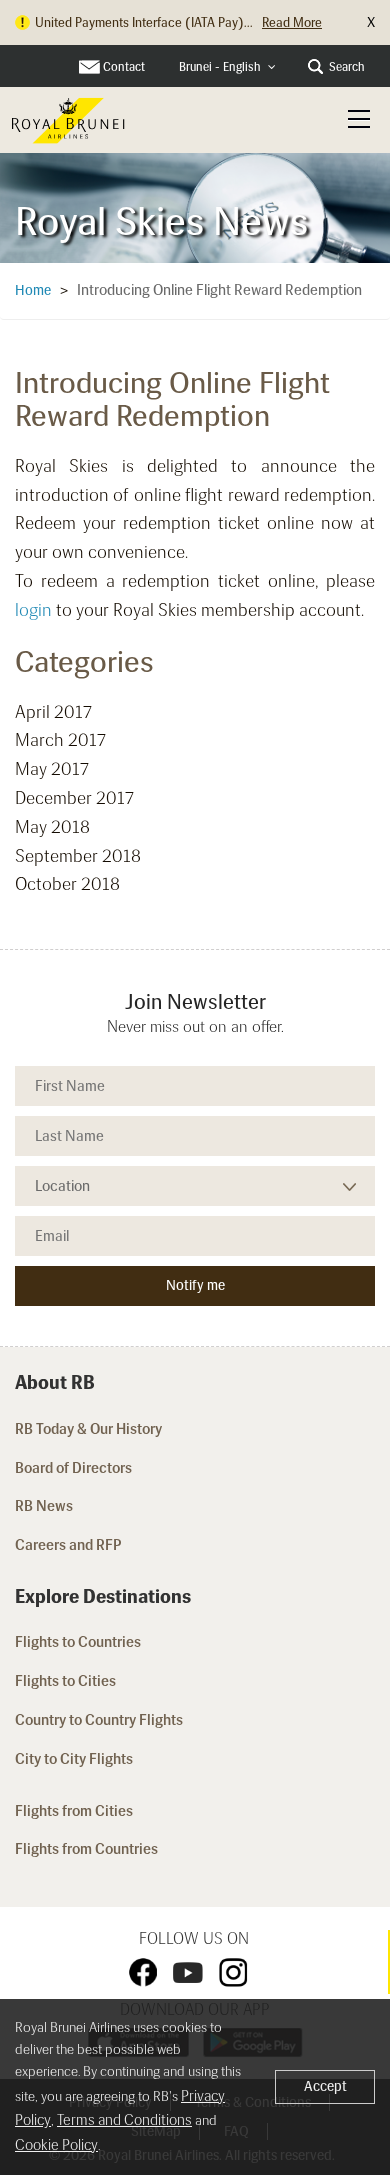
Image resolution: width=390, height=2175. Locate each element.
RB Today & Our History (88, 1429)
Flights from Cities (74, 1811)
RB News (44, 1506)
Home (33, 290)
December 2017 (74, 798)
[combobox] (227, 67)
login (33, 610)
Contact (124, 67)
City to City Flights (75, 1759)
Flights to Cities (65, 1681)
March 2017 (60, 740)
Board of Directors (73, 1468)
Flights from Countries (86, 1849)
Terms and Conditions (124, 2120)
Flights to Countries (78, 1642)
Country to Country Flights (100, 1720)
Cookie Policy (56, 2145)
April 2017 (53, 712)
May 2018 (52, 827)
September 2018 (78, 856)
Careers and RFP (68, 1545)
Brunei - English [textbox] (220, 67)
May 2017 (52, 769)
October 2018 (67, 884)
